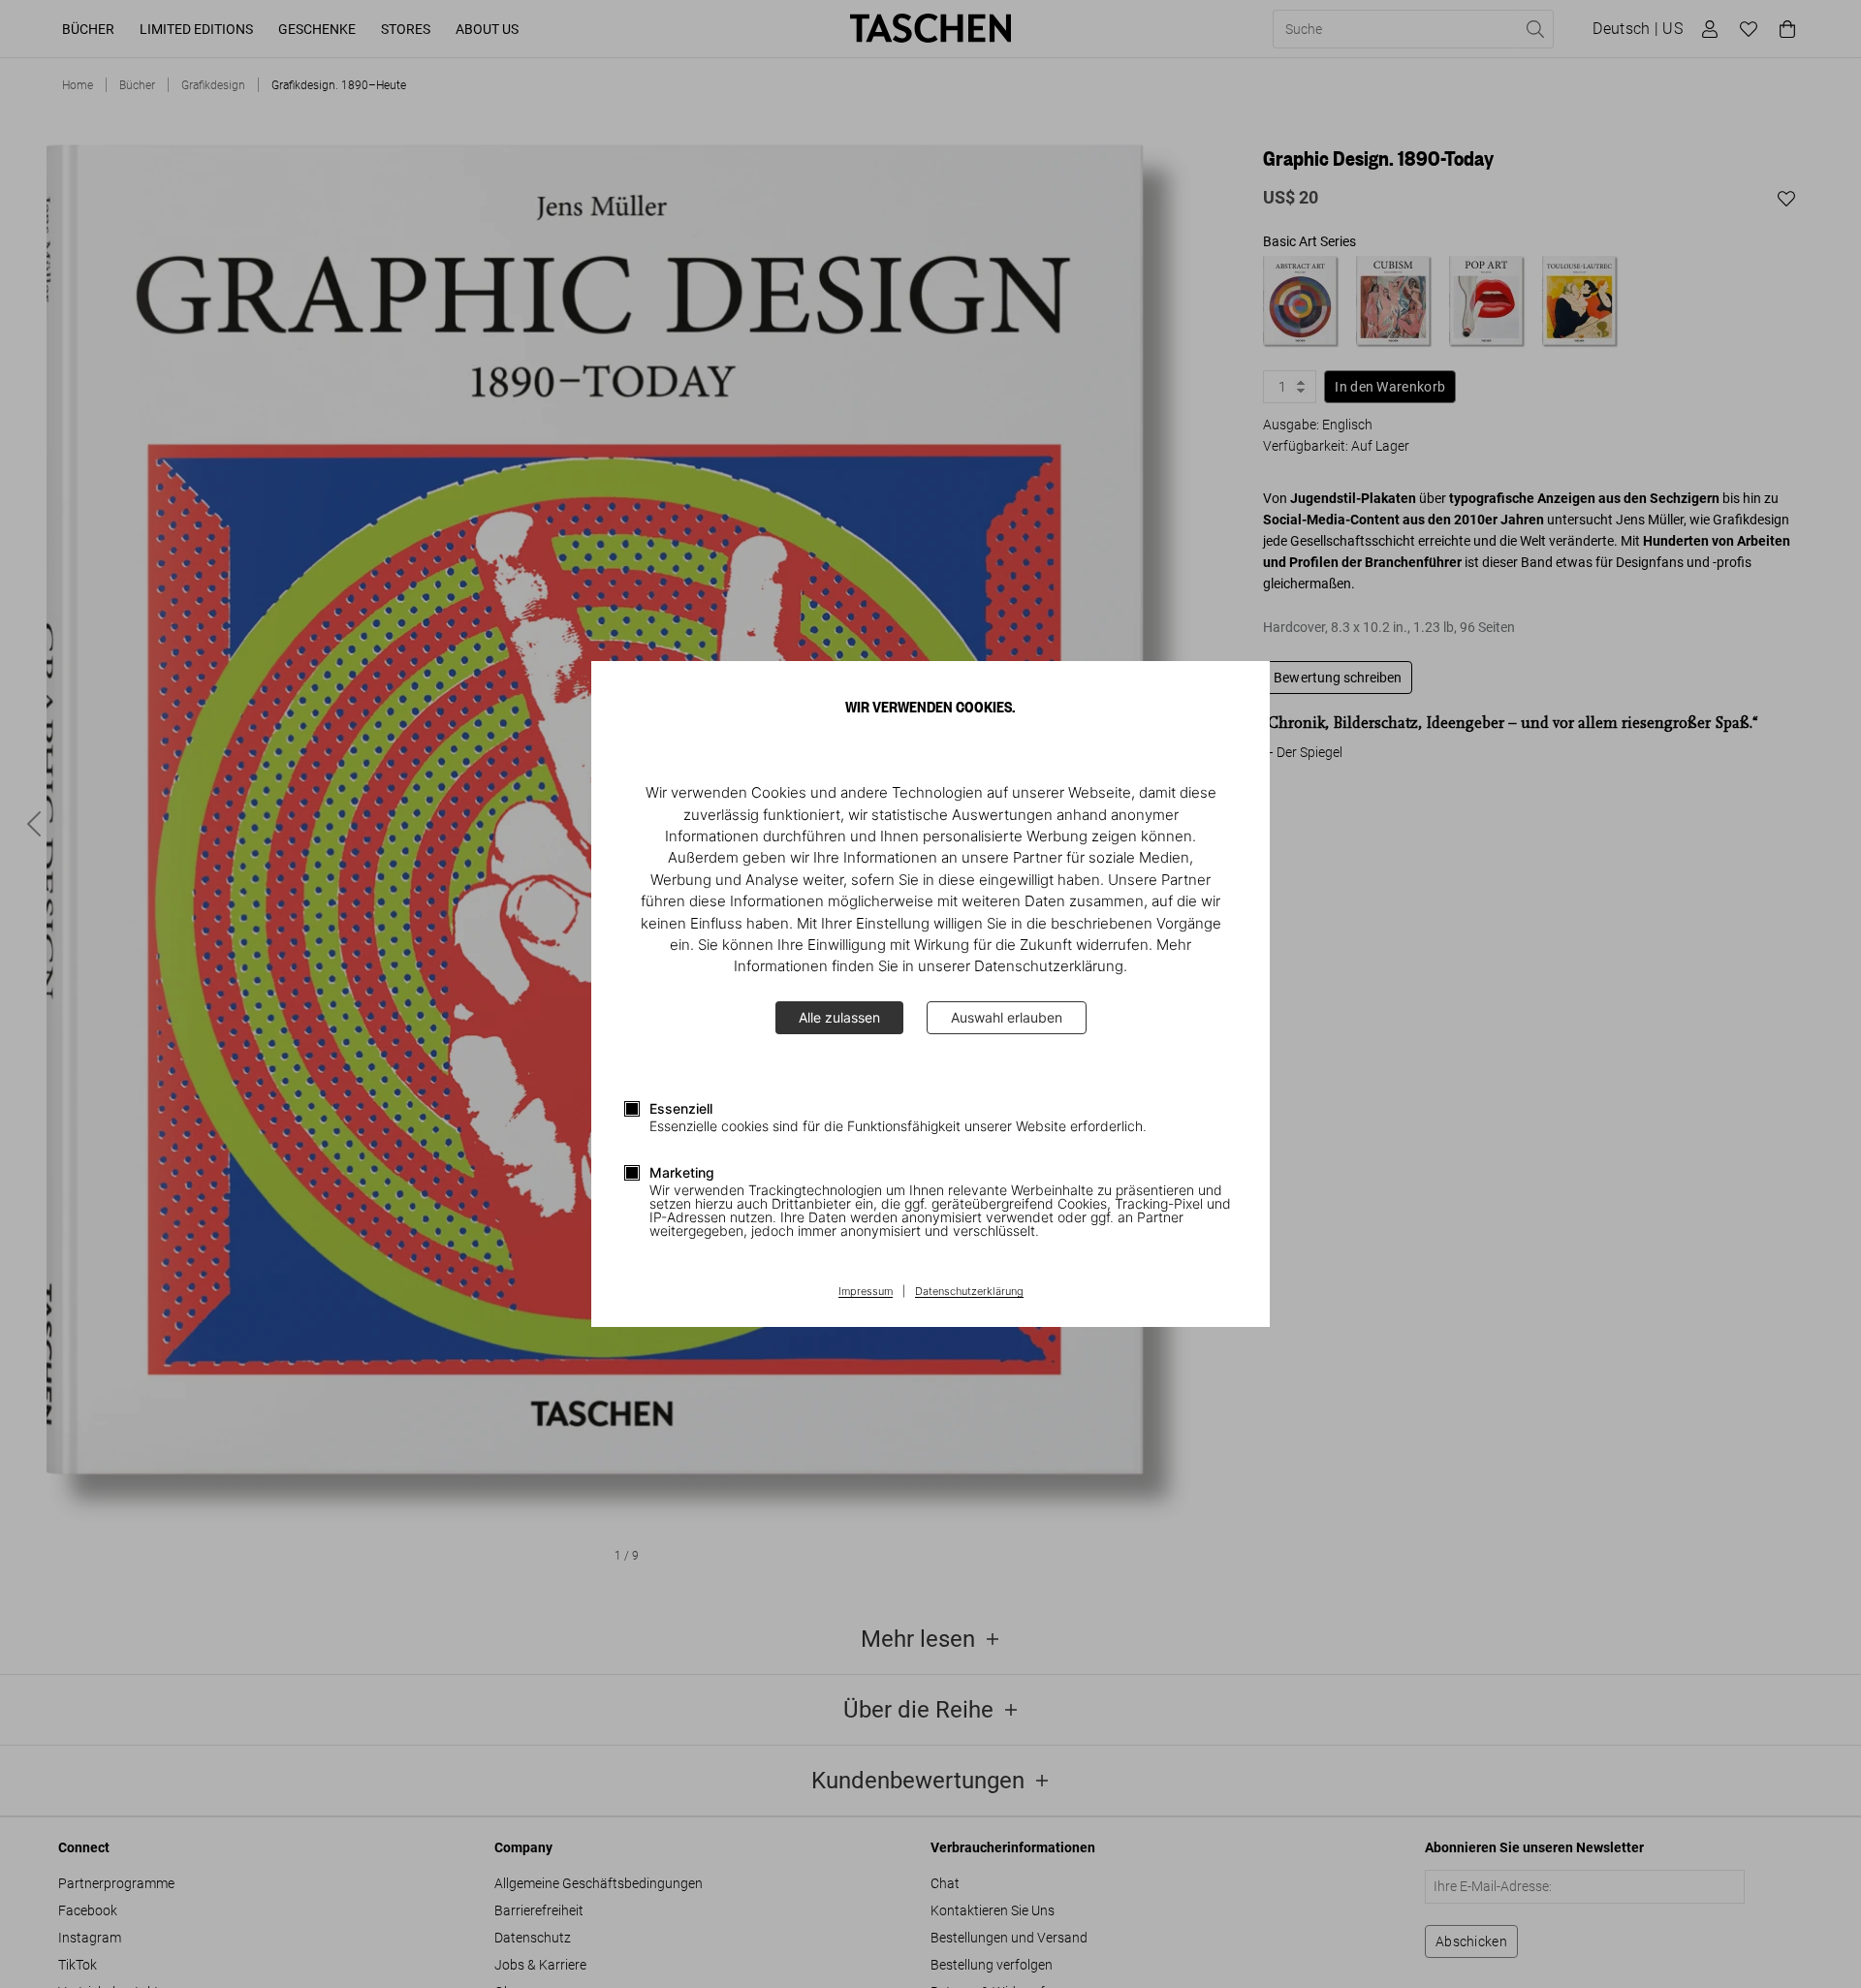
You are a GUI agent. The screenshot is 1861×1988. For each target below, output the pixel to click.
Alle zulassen (839, 1017)
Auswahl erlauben (1007, 1017)
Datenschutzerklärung (969, 1292)
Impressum (866, 1292)
